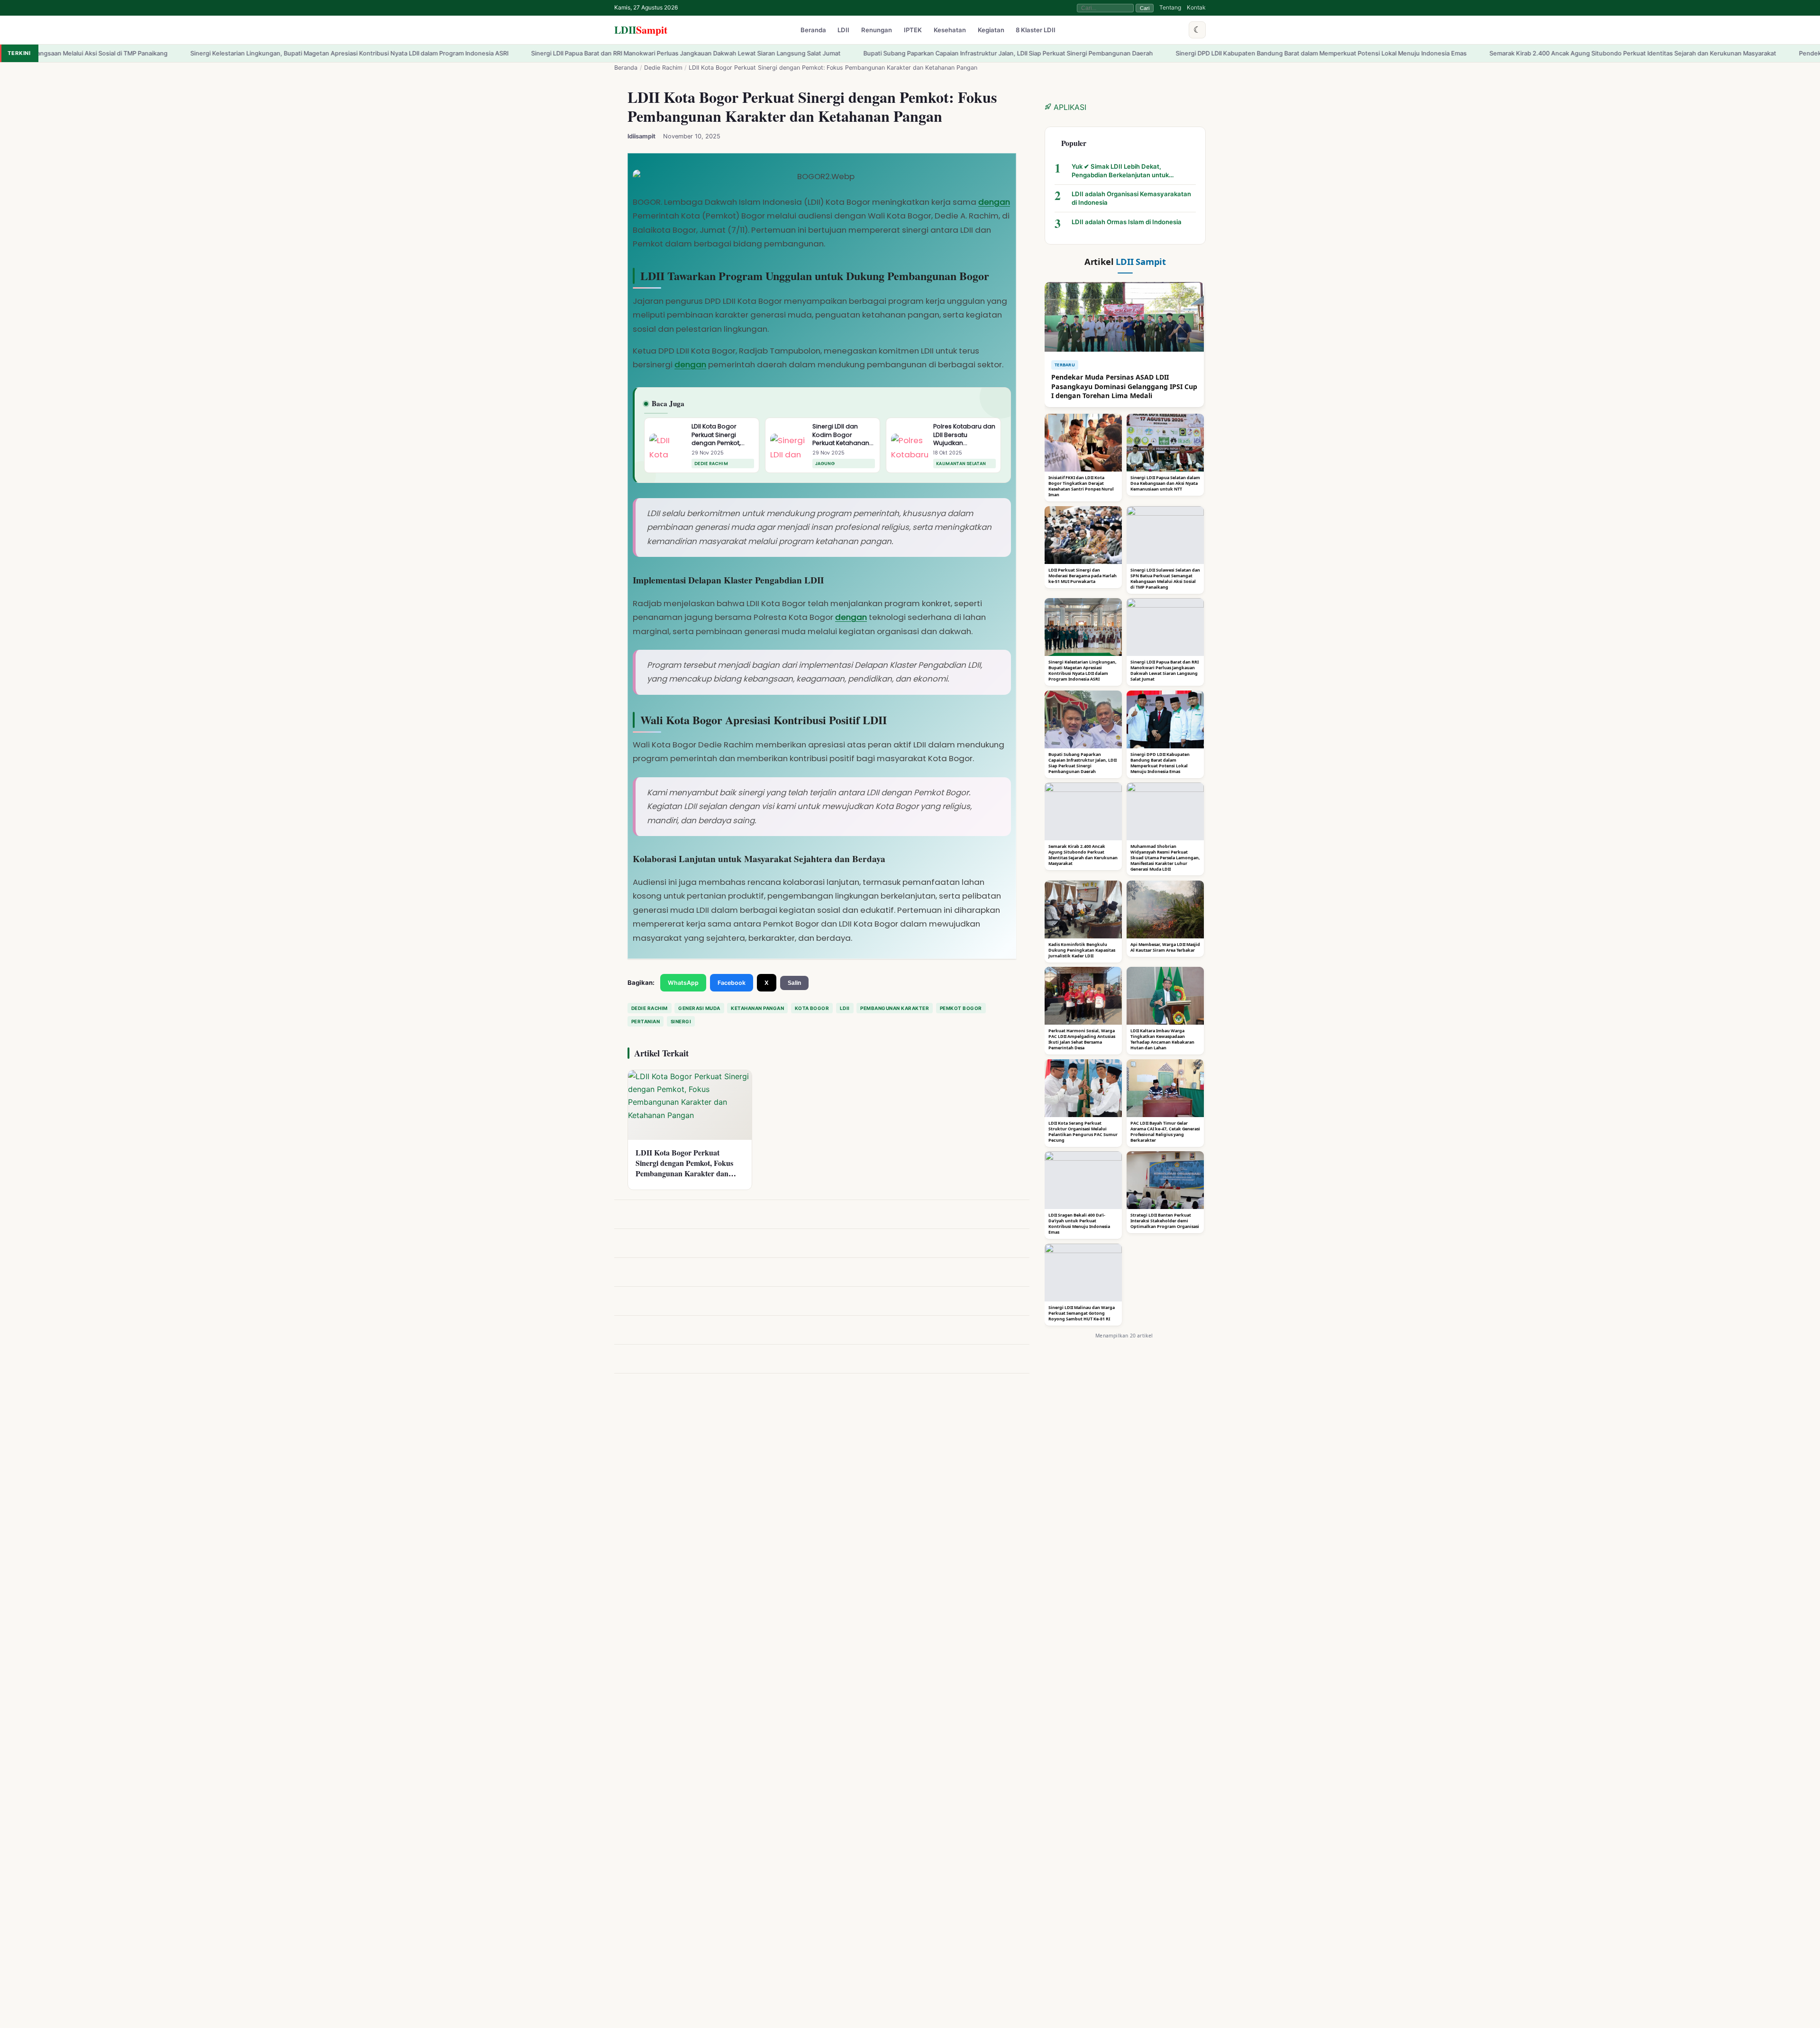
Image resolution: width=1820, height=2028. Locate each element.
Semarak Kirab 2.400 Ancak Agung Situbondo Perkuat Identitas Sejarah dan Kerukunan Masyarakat (1323, 53)
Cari (1145, 8)
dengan (994, 202)
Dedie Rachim (663, 68)
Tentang (1170, 7)
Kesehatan (950, 30)
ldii (845, 1008)
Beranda (813, 30)
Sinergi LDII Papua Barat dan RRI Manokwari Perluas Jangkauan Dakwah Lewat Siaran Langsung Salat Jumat (376, 53)
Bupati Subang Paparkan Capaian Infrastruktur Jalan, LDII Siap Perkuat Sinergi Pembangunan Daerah (698, 53)
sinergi (681, 1021)
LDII (641, 30)
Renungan (877, 30)
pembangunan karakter (895, 1008)
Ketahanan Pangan (757, 1008)
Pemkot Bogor (961, 1008)
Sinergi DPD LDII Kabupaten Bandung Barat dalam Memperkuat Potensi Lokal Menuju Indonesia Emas (1011, 53)
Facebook (732, 983)
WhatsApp (683, 983)
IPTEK (913, 30)
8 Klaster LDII (1036, 30)
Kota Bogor (812, 1008)
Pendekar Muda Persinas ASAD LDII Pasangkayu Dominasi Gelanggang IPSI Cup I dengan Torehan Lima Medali (1647, 53)
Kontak (1196, 7)
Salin (794, 983)
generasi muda (699, 1008)
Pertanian (646, 1021)
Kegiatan (991, 30)
